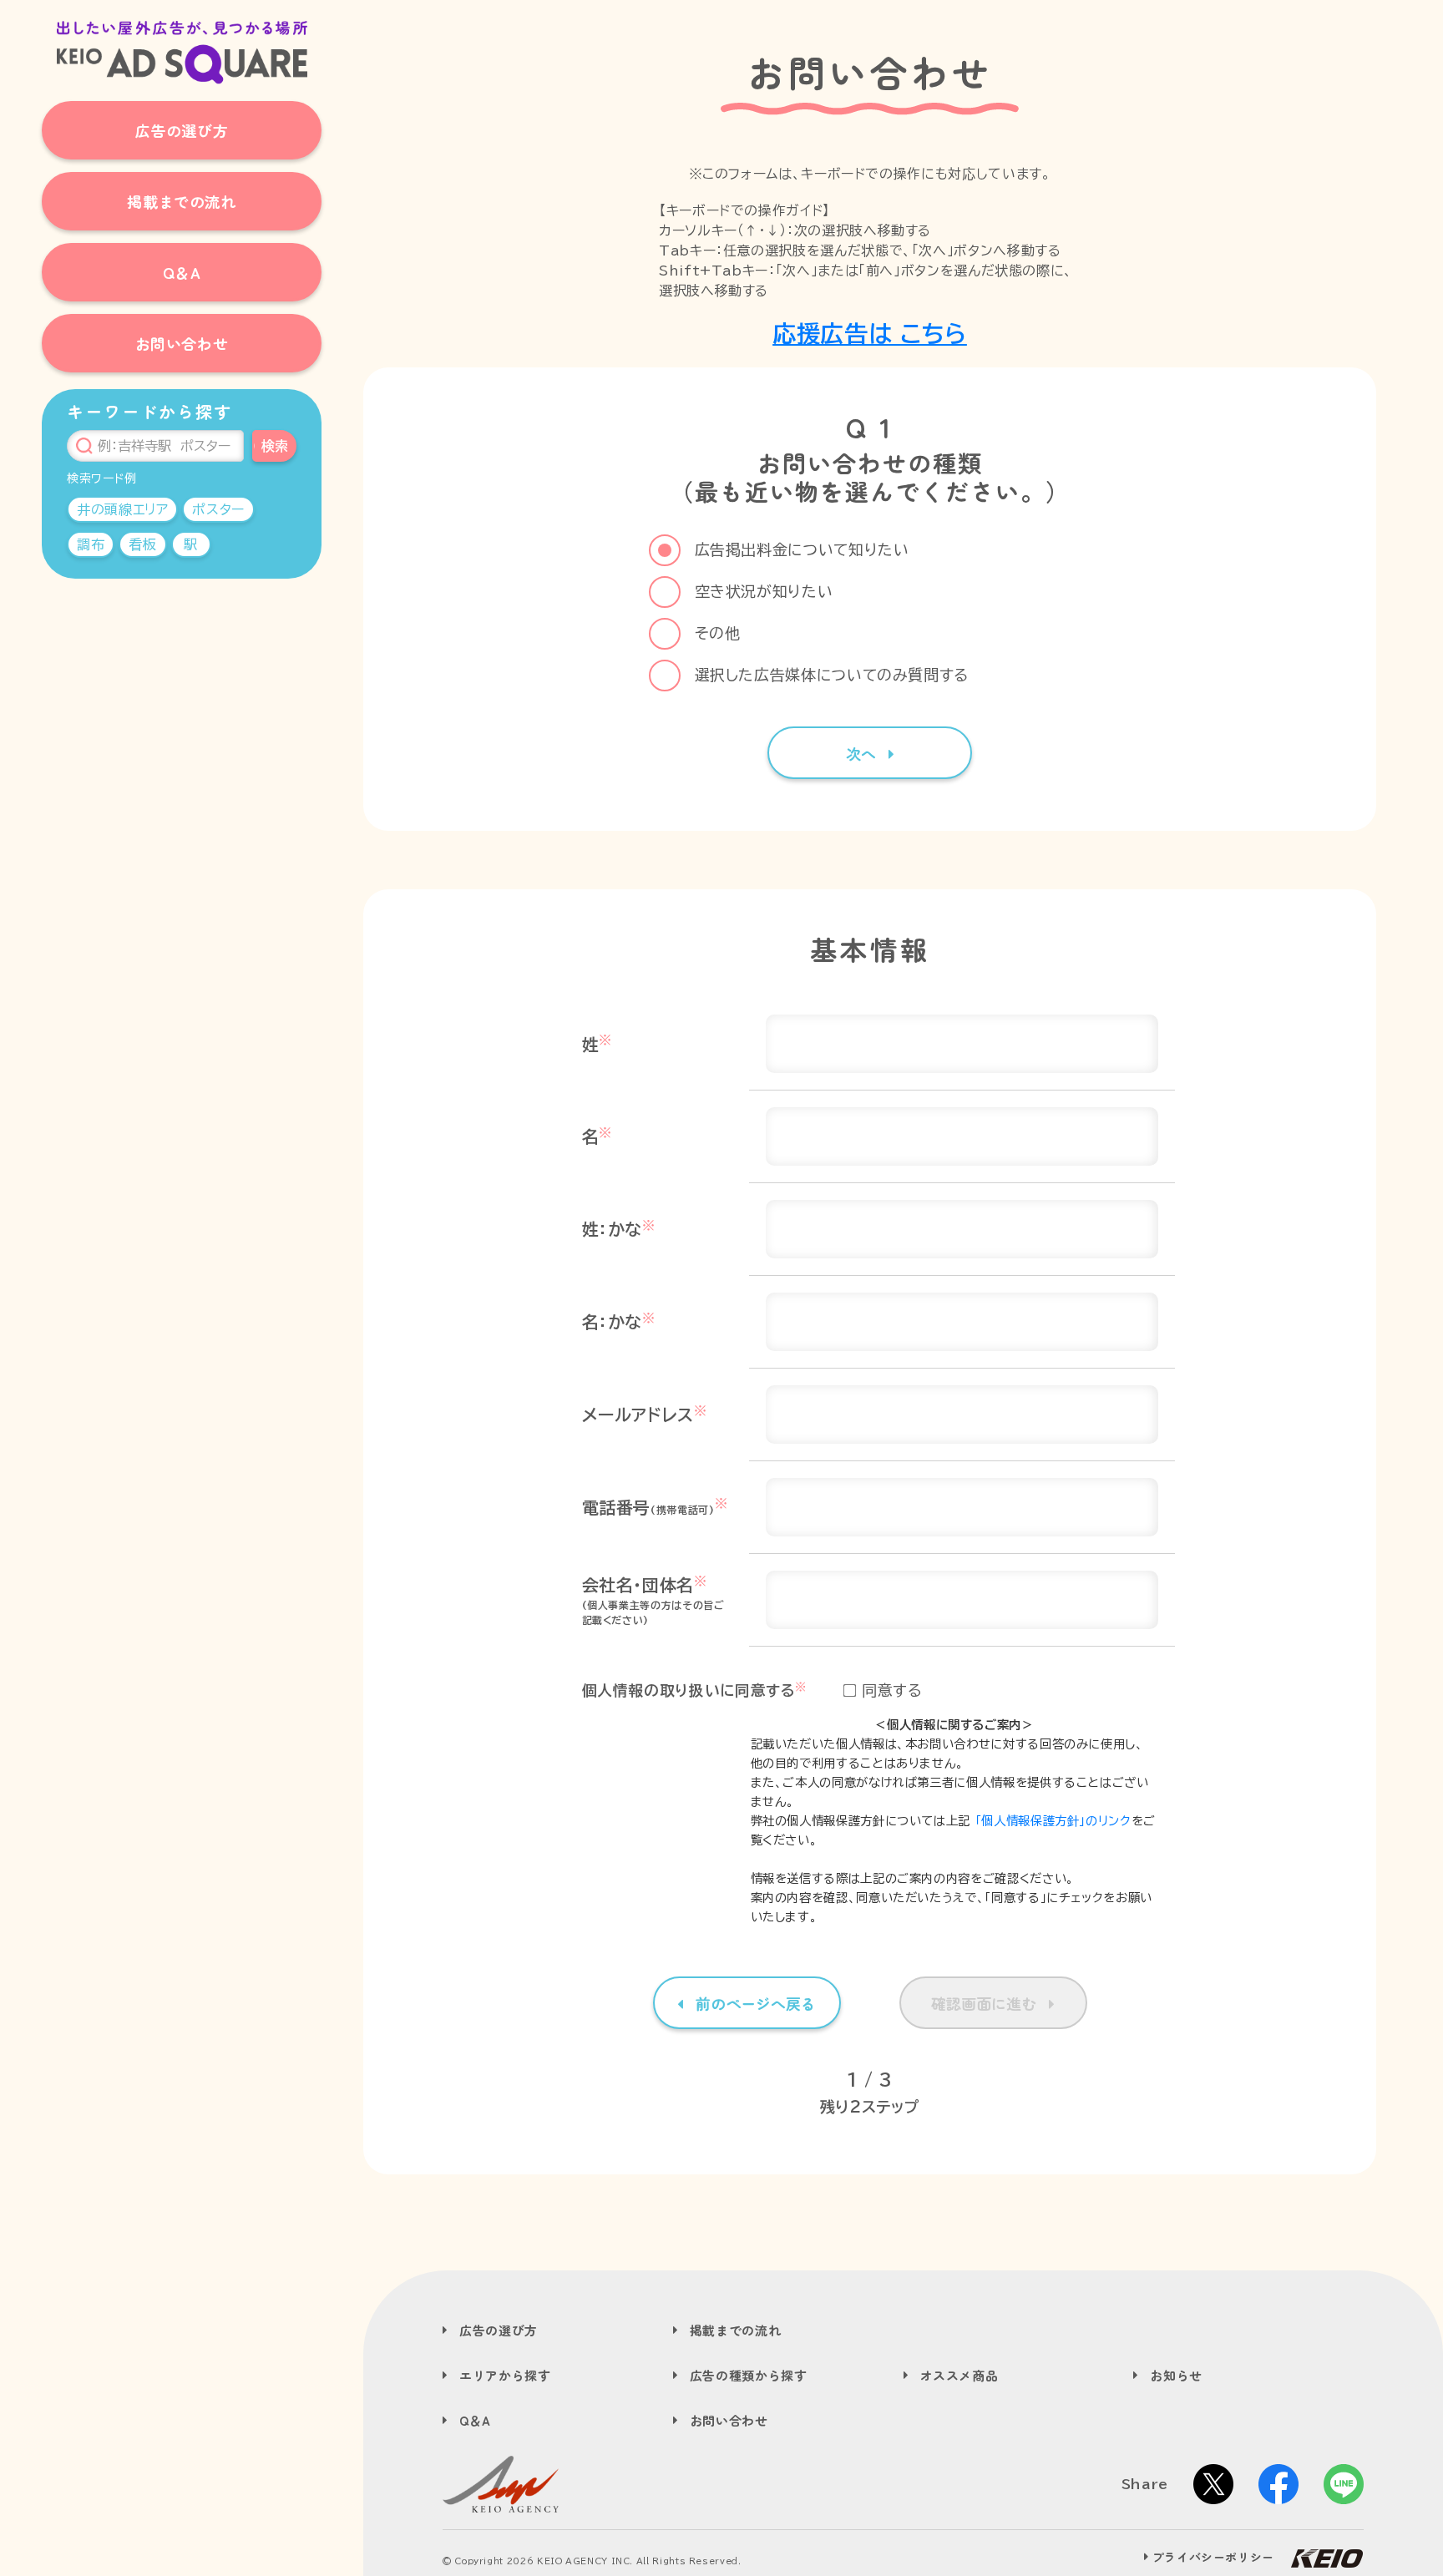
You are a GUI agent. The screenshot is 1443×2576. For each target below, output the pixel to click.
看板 (142, 544)
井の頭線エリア (122, 509)
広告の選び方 (499, 2330)
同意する (892, 1690)
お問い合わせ (729, 2420)
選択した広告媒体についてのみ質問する (832, 675)
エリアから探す (505, 2375)
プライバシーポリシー (1213, 2557)
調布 (91, 544)
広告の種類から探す (749, 2375)
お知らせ (1176, 2375)
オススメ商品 (959, 2375)
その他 (718, 633)
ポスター (218, 509)
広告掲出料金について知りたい (802, 549)
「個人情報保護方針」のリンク (1053, 1821)
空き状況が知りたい (764, 591)
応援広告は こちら (870, 333)
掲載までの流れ (735, 2330)
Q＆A (475, 2420)
